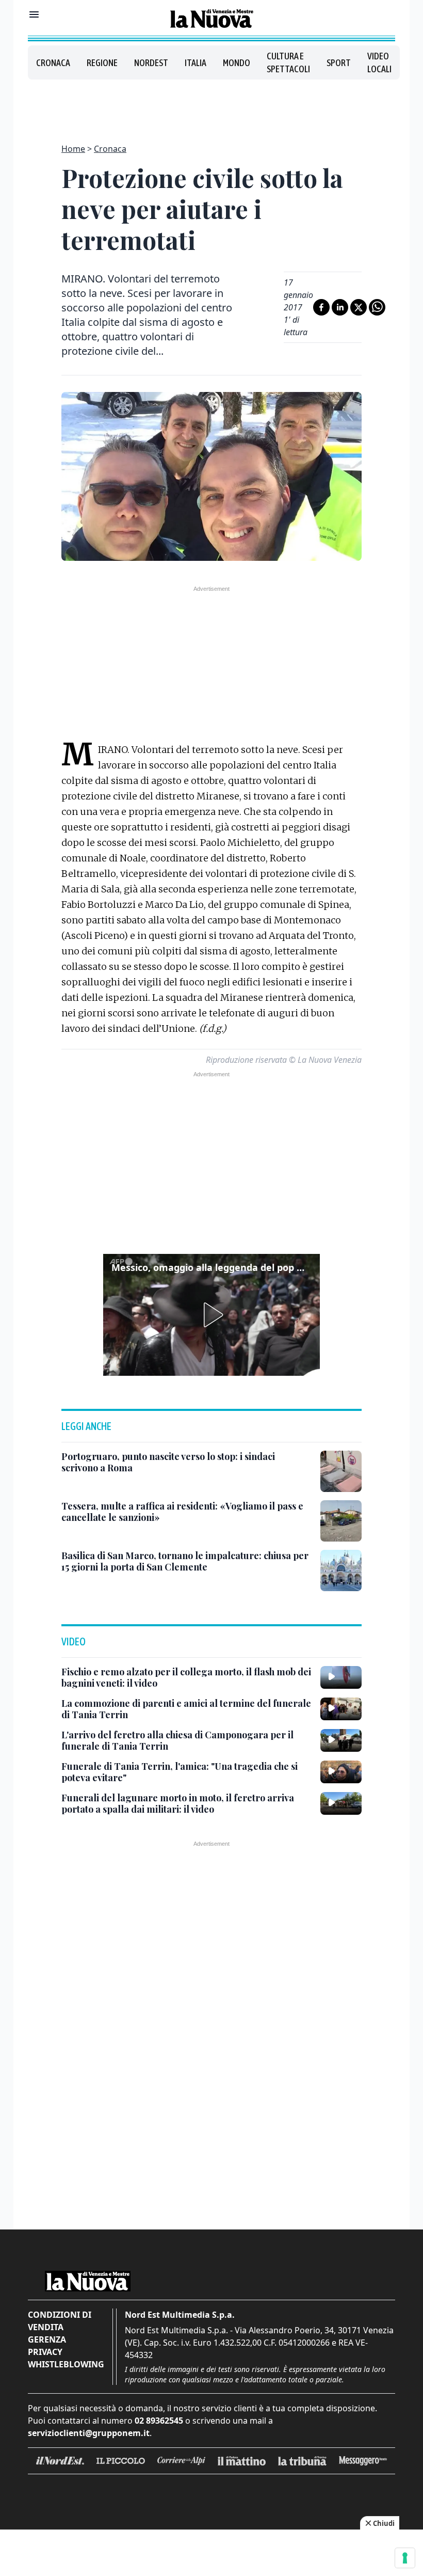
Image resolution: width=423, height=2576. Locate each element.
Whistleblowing (66, 2364)
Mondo (237, 63)
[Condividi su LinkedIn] (340, 307)
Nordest (151, 63)
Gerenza (47, 2339)
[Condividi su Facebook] (321, 307)
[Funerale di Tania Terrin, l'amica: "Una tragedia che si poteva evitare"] (341, 1772)
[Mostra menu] (34, 14)
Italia (196, 63)
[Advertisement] (211, 105)
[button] (211, 1315)
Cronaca (53, 63)
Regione (102, 63)
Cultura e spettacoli (288, 62)
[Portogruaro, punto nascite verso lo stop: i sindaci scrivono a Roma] (341, 1471)
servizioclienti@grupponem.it (89, 2433)
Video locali (379, 62)
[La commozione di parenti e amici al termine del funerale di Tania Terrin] (341, 1709)
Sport (339, 63)
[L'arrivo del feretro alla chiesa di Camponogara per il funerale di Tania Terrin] (341, 1740)
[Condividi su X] (359, 307)
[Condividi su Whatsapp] (377, 307)
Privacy (45, 2352)
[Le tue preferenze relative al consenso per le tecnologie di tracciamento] (405, 2558)
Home (73, 149)
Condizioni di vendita (60, 2321)
